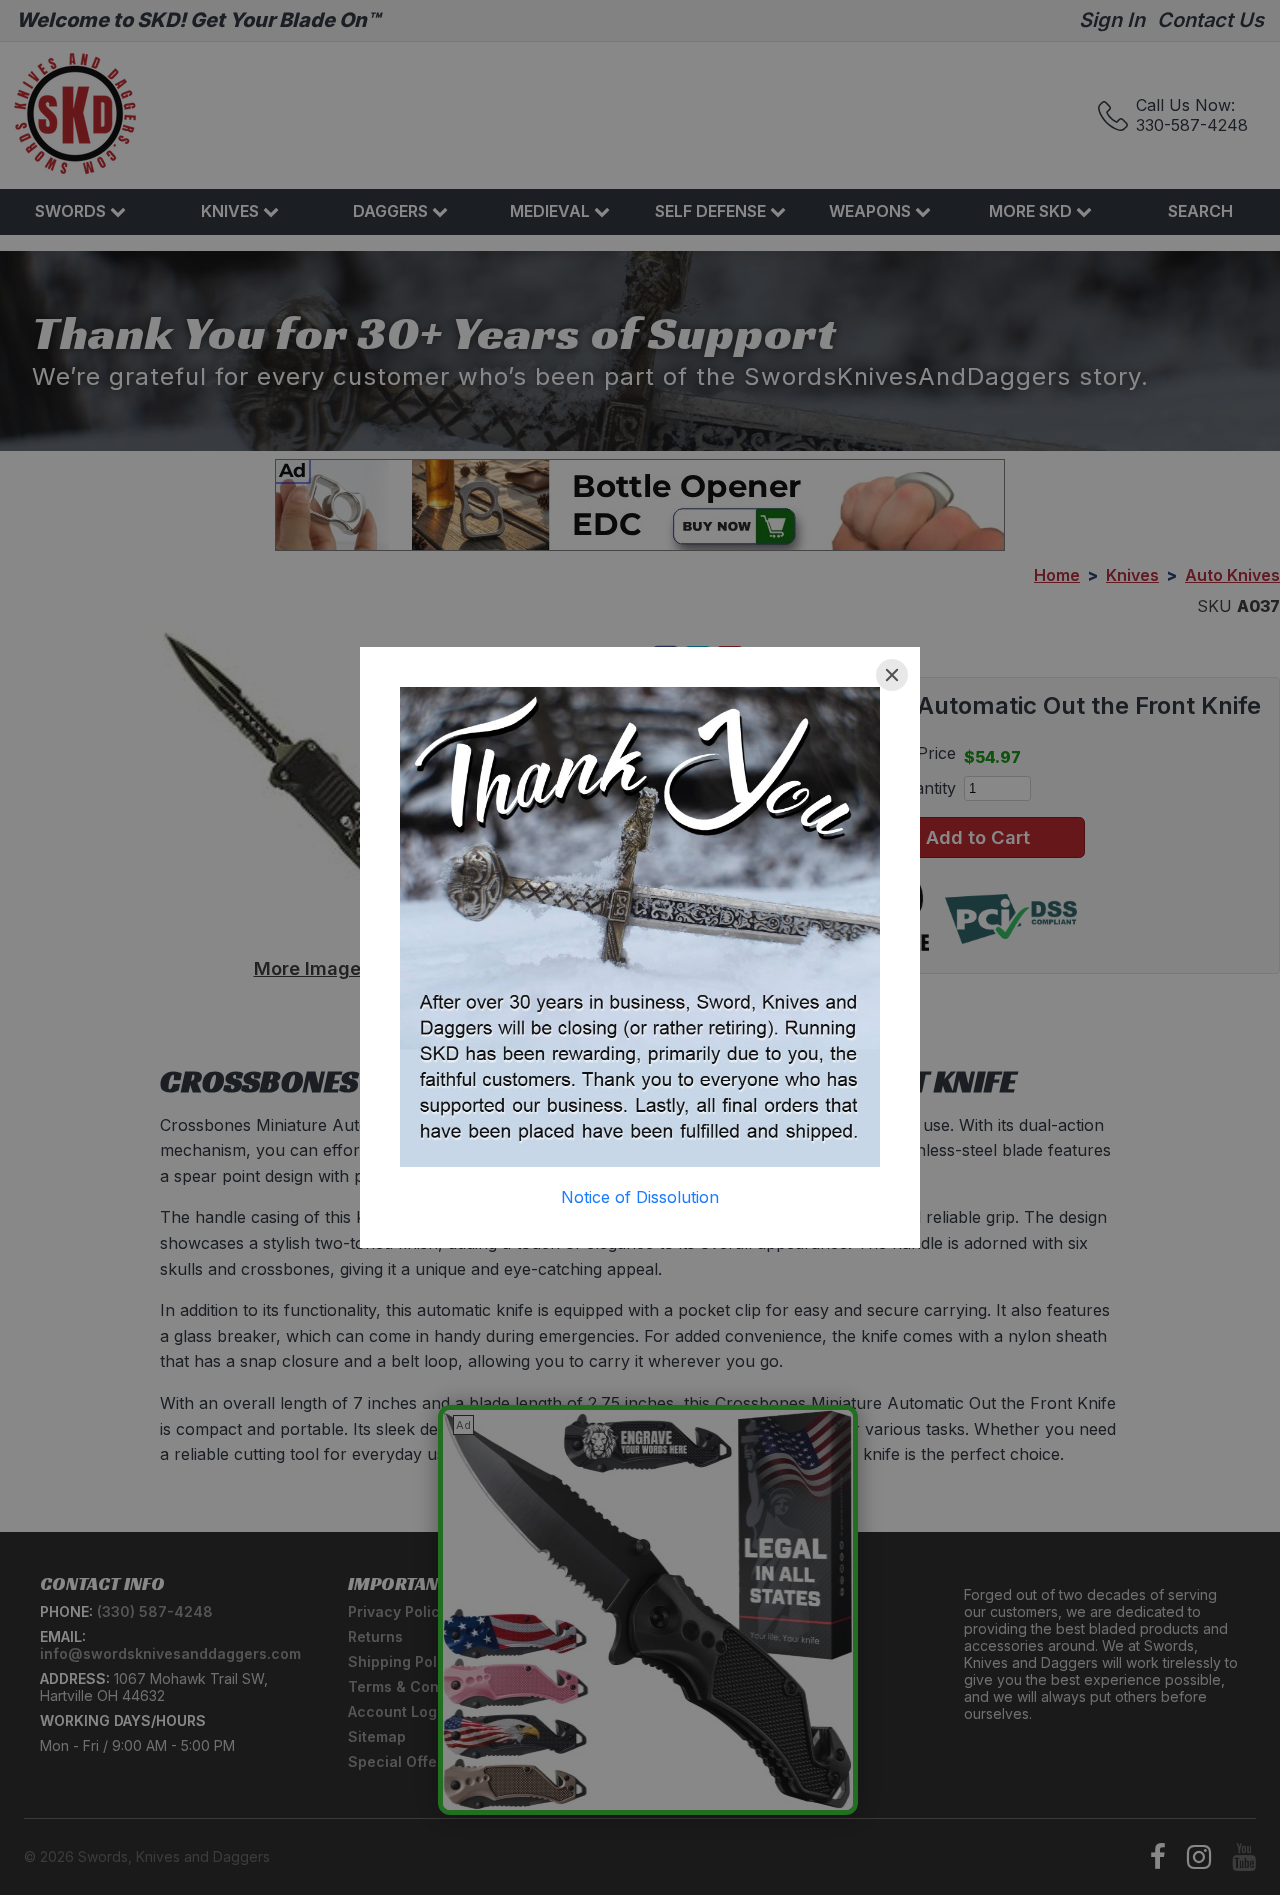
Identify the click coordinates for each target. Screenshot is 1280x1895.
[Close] (892, 675)
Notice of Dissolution (640, 1197)
